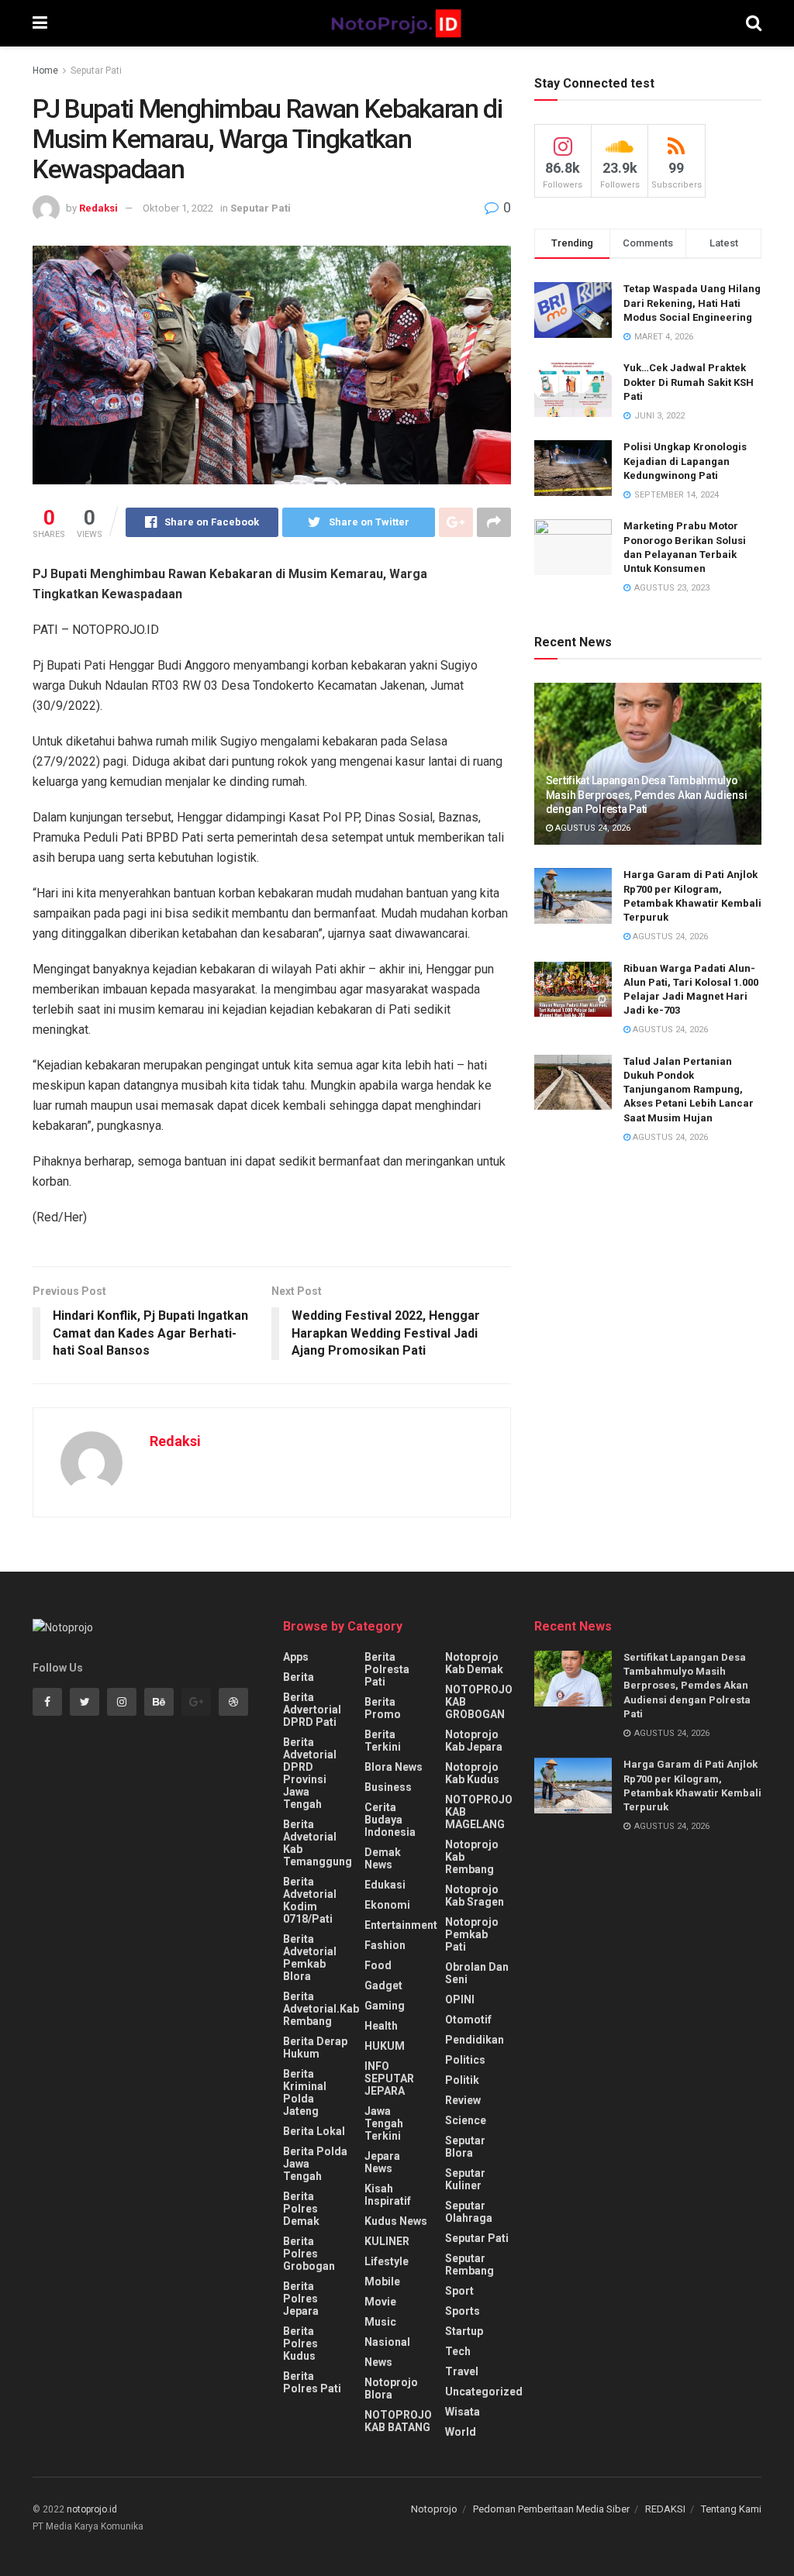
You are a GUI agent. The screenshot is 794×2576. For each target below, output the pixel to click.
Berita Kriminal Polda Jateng (305, 2092)
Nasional (387, 2342)
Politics (465, 2060)
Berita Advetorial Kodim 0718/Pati (310, 1900)
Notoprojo (434, 2509)
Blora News (394, 1767)
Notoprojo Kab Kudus (472, 1773)
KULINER (387, 2241)
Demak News (383, 1858)
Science (466, 2120)
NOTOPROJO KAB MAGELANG (479, 1812)
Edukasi (385, 1885)
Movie (380, 2302)
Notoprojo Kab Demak (474, 1663)
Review (463, 2100)
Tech (458, 2351)
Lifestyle (387, 2261)
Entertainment (401, 1925)
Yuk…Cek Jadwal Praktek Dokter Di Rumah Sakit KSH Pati (689, 382)
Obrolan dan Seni (477, 1973)
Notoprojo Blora (391, 2388)
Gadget (383, 1985)
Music (380, 2322)
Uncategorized (484, 2392)
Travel (462, 2371)
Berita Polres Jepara (301, 2299)
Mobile (382, 2282)
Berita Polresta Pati (387, 1669)
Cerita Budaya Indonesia (390, 1820)
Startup (464, 2331)
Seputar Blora (465, 2147)
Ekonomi (387, 1905)
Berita (299, 1677)
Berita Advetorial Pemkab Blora (310, 1958)
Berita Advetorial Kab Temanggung (318, 1843)
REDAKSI (665, 2509)
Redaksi (98, 208)
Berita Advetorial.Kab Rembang (321, 2009)
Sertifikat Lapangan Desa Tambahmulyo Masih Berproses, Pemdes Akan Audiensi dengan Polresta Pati (647, 794)
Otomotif (468, 2020)
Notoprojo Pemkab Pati (472, 1934)
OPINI (460, 1999)
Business (388, 1787)
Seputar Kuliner (465, 2179)
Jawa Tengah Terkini (384, 2123)
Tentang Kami (731, 2509)
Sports (463, 2311)
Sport (459, 2291)
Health (381, 2026)
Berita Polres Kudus (300, 2344)
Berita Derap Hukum (315, 2047)
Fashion (385, 1945)
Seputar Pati (96, 71)
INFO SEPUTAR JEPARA (389, 2078)
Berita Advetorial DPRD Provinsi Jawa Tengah (310, 1773)
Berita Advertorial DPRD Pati (312, 1710)
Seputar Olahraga (469, 2212)
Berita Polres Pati (312, 2382)
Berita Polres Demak (301, 2209)
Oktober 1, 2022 (178, 208)
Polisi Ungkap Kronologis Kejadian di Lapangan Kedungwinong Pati (685, 461)
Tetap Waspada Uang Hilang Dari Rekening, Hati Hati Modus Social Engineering (692, 303)
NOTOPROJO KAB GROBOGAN (479, 1702)
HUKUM (385, 2046)
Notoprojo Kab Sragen (475, 1896)
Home (45, 71)
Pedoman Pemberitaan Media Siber (551, 2509)
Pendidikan (475, 2040)
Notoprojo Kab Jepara (474, 1741)
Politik (462, 2080)
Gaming (385, 2006)
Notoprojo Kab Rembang (472, 1857)
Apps (296, 1657)
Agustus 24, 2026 (592, 828)
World (461, 2432)
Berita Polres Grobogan (309, 2254)
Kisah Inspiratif (388, 2195)
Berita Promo (383, 1708)
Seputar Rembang (469, 2264)
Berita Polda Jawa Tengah (315, 2164)
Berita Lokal (314, 2131)
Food (378, 1965)
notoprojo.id (92, 2509)
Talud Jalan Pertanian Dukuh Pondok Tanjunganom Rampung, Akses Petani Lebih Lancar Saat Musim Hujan (689, 1090)
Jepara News (382, 2162)
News (378, 2362)
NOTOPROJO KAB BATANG (398, 2421)
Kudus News (396, 2221)
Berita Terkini (383, 1741)
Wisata (463, 2412)
